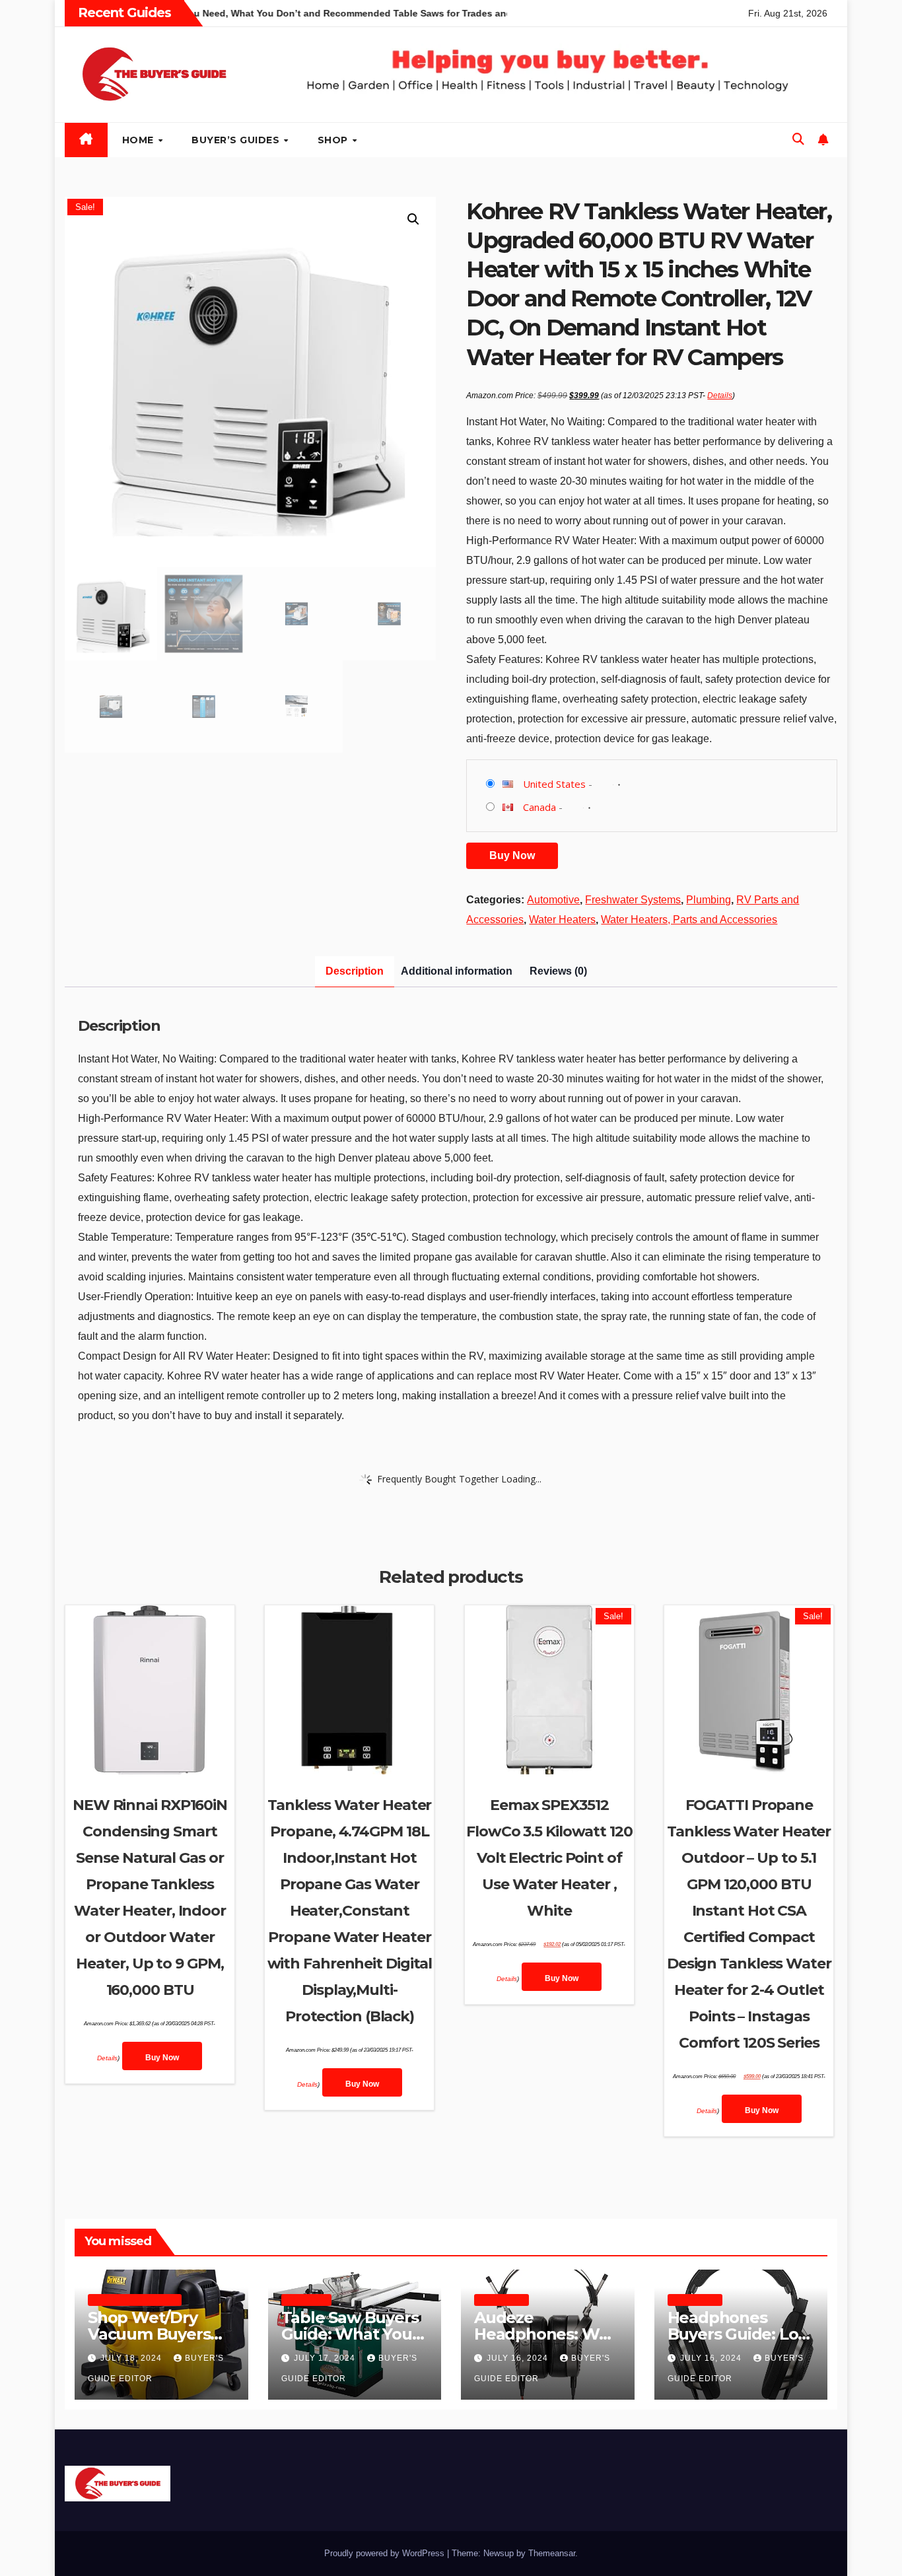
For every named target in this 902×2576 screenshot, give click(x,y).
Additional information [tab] (457, 971)
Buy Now (512, 855)
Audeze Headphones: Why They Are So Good (546, 2334)
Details (720, 396)
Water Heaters (562, 920)
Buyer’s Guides (237, 140)
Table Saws (306, 2300)
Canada (539, 807)
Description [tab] (355, 971)
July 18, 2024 (132, 2358)
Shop (334, 140)
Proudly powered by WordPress (386, 2553)
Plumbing (709, 900)
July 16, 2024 (519, 2358)
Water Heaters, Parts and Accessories (689, 920)
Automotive (553, 900)
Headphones (502, 2300)
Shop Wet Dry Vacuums (135, 2300)
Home (140, 140)
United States (554, 784)
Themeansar (552, 2553)
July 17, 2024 (326, 2358)
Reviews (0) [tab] (558, 971)
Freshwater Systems (633, 900)
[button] (798, 139)
